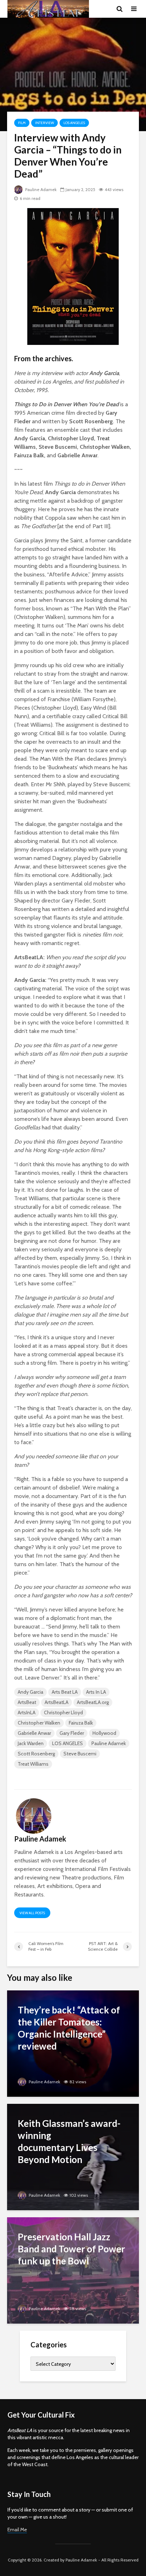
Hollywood (104, 1733)
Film (22, 123)
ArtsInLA (27, 1712)
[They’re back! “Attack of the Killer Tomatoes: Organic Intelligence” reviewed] (73, 2043)
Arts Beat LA (65, 1692)
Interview (44, 123)
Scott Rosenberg (36, 1754)
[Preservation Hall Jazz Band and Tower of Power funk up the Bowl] (73, 2270)
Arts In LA (96, 1692)
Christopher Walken (39, 1723)
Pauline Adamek (40, 189)
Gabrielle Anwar (34, 1733)
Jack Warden (31, 1743)
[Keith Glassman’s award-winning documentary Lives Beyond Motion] (73, 2156)
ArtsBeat (27, 1702)
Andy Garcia (30, 1692)
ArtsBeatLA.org (93, 1702)
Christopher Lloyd (63, 1712)
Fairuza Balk (81, 1723)
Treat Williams (33, 1764)
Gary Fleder (72, 1733)
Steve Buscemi (80, 1754)
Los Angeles (74, 123)
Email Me (17, 2530)
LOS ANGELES (68, 1743)
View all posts (32, 1913)
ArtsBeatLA (57, 1702)
